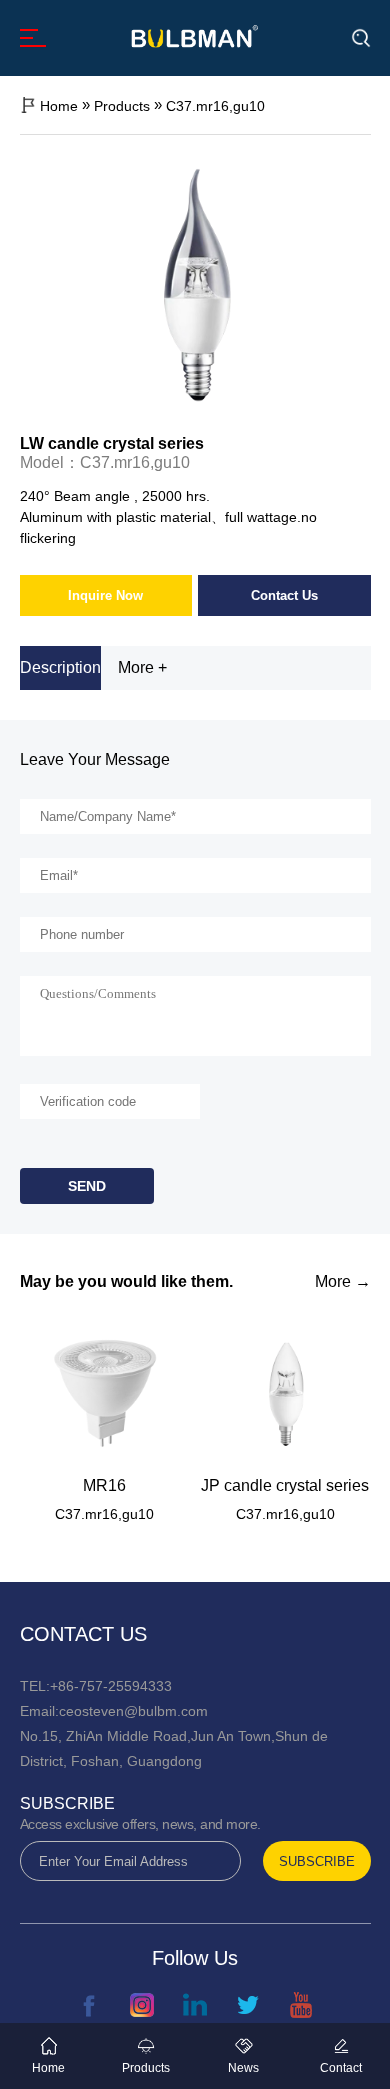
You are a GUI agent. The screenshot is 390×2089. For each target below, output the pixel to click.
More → (343, 1282)
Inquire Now (105, 595)
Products (122, 106)
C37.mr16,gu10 (215, 106)
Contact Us (284, 595)
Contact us (83, 1634)
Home (59, 106)
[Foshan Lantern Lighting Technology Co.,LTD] (195, 36)
